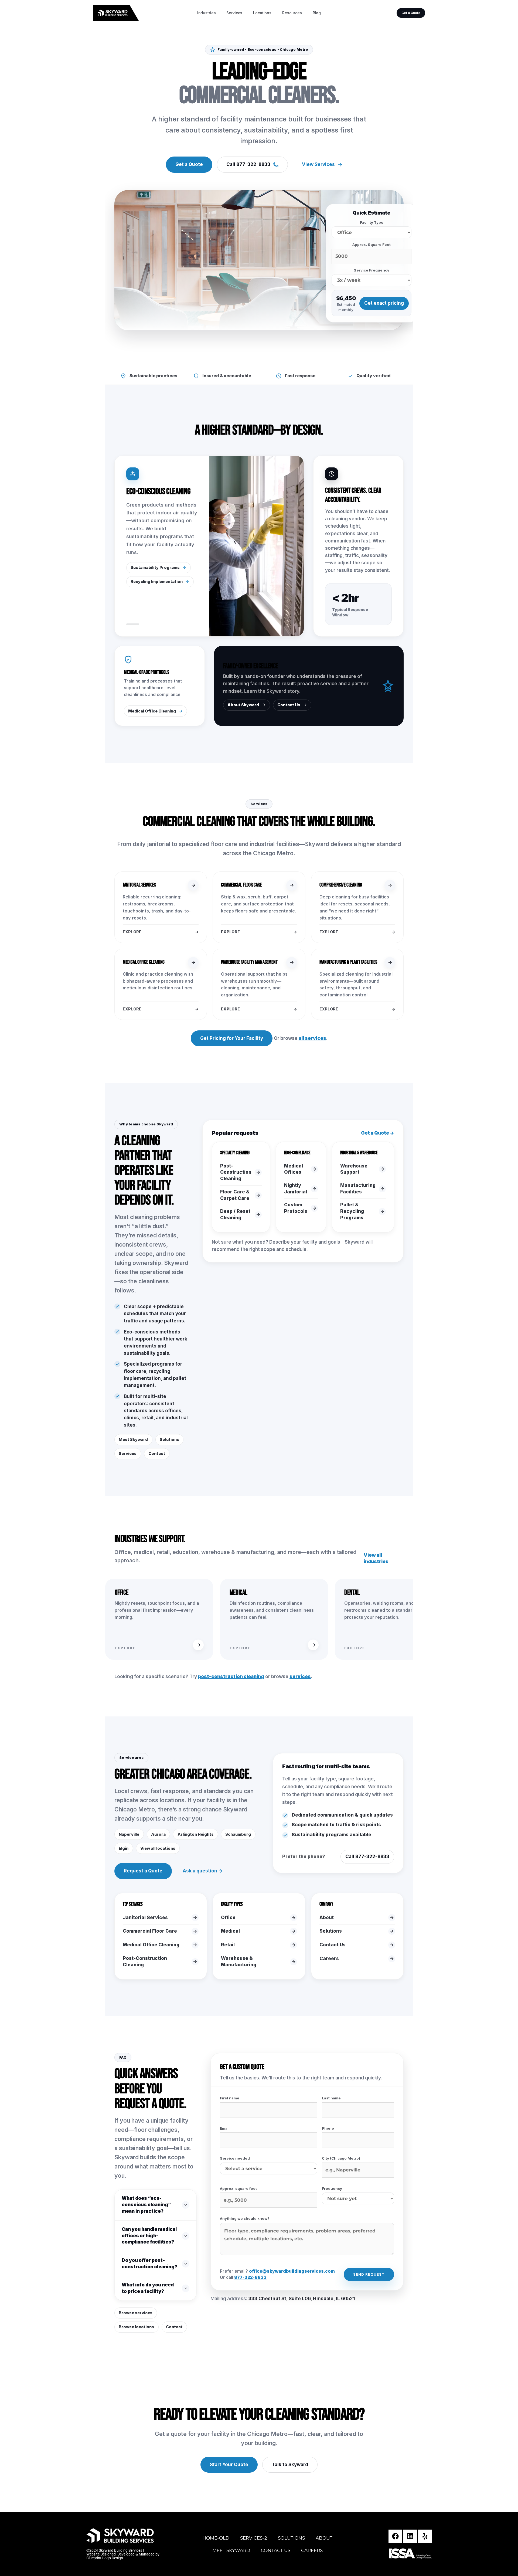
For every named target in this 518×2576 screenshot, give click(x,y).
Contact (157, 1453)
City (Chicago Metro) (341, 2158)
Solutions (169, 1439)
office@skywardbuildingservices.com (292, 2271)
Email (225, 2128)
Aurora (158, 1834)
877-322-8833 (250, 2277)
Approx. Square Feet (372, 245)
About (324, 2538)
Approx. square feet (238, 2188)
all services (312, 1038)
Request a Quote (143, 1871)
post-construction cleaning (231, 1676)
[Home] (122, 13)
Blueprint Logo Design (105, 2558)
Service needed (235, 2158)
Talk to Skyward (290, 2465)
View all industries (376, 1558)
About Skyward (243, 705)
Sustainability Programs (155, 567)
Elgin (124, 1848)
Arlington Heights (196, 1834)
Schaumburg (238, 1834)
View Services (318, 164)
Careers (312, 2550)
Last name (331, 2098)
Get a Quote (411, 13)
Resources (292, 13)
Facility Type (372, 222)
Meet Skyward (133, 1439)
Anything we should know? (245, 2218)
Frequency (332, 2188)
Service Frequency (372, 270)
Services (234, 13)
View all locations (158, 1848)
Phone (328, 2128)
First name (230, 2098)
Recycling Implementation (157, 581)
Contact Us (289, 705)
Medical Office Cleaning (152, 711)
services (300, 1676)
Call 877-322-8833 (248, 164)
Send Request (369, 2274)
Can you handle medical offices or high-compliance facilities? (149, 2236)
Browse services (136, 2313)
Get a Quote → (378, 1133)
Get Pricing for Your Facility (232, 1038)
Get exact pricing (384, 303)
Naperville (129, 1834)
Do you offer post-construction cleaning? (149, 2263)
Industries (207, 13)
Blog (317, 13)
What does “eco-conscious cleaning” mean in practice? (146, 2205)
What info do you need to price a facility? (148, 2288)
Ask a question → (203, 1871)
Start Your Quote (229, 2465)
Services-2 (254, 2538)
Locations (262, 13)
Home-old (216, 2538)
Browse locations (136, 2327)
